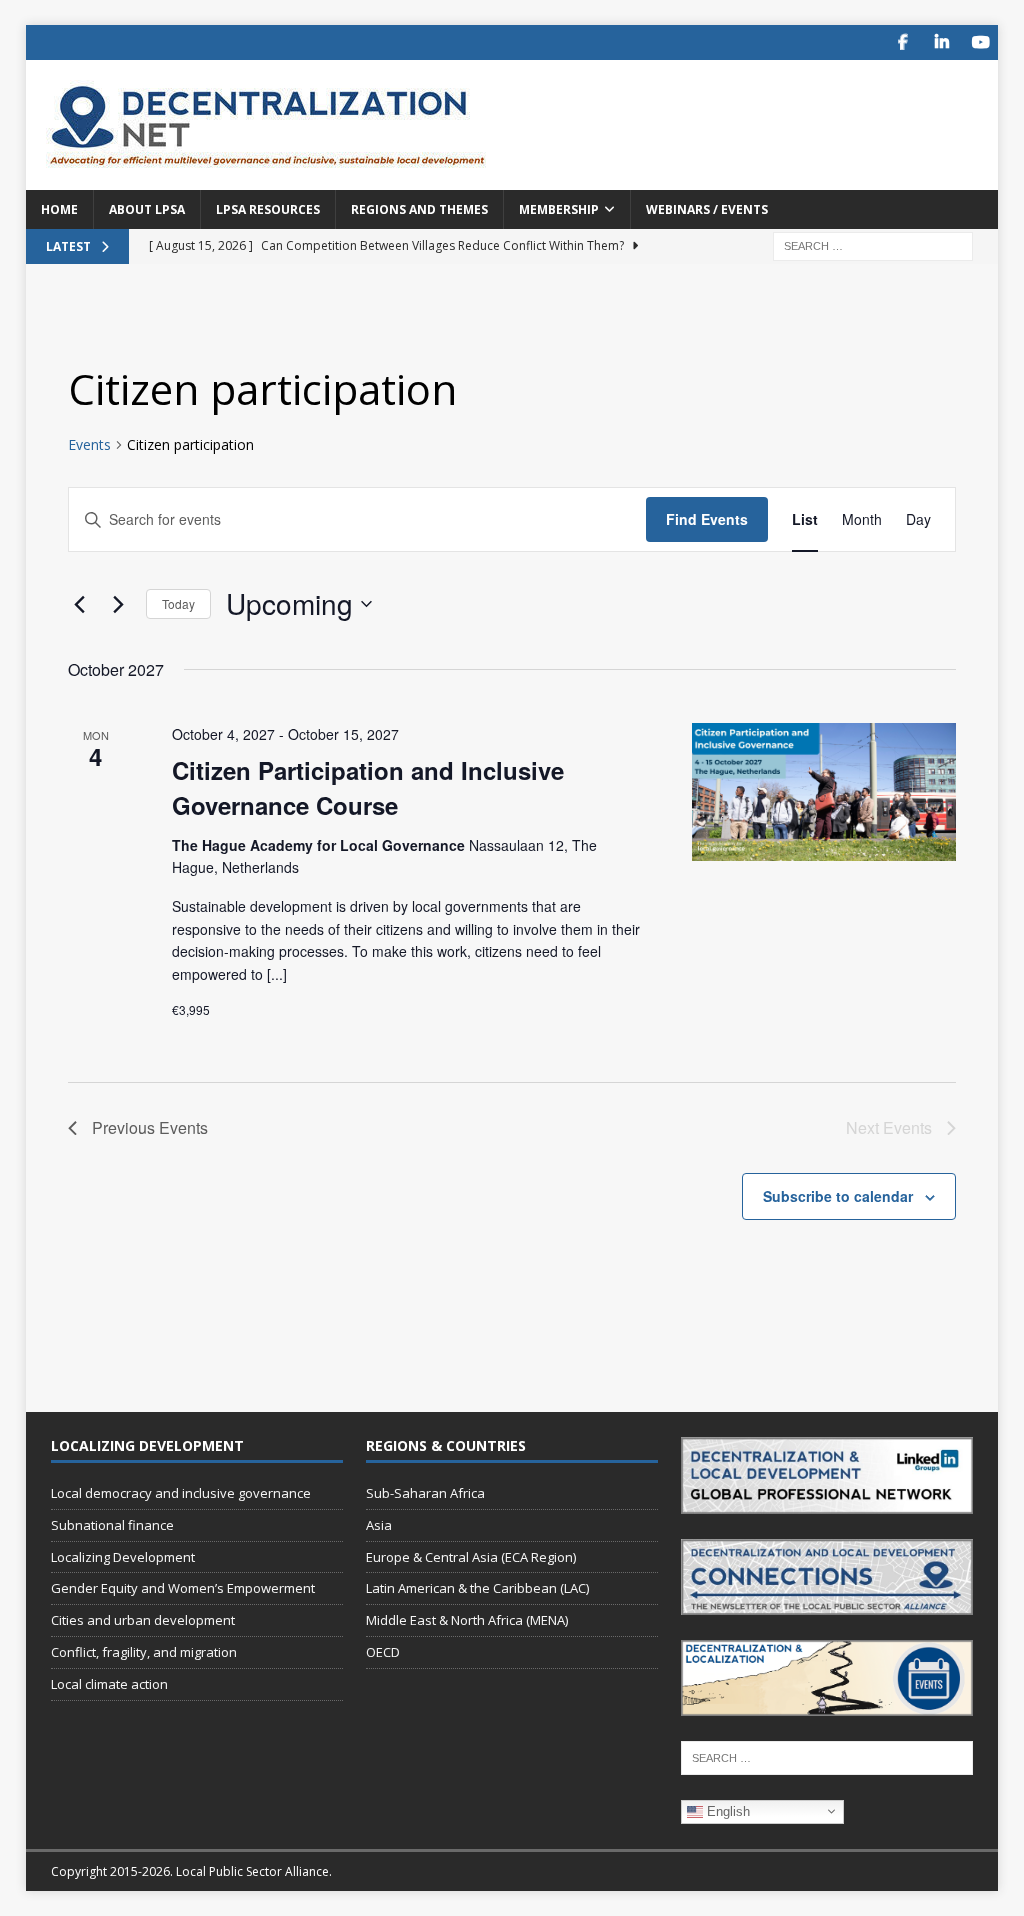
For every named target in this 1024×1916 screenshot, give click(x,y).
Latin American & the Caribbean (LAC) (477, 1588)
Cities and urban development (143, 1620)
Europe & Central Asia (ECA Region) (471, 1557)
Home (59, 209)
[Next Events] (119, 604)
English (726, 1810)
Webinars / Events (707, 209)
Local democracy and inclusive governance (181, 1493)
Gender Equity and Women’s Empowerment (183, 1588)
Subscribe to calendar (838, 1196)
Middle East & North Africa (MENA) (467, 1620)
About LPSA (147, 209)
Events (89, 444)
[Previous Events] (80, 604)
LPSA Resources (268, 209)
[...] (277, 974)
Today (178, 603)
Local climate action (109, 1684)
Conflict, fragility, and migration (144, 1652)
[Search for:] (873, 244)
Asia (379, 1525)
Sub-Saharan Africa (425, 1493)
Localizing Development (123, 1557)
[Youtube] (980, 42)
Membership (559, 209)
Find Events (707, 519)
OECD (383, 1652)
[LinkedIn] (941, 42)
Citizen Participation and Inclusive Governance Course (368, 787)
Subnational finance (112, 1525)
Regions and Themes (419, 209)
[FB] (902, 42)
